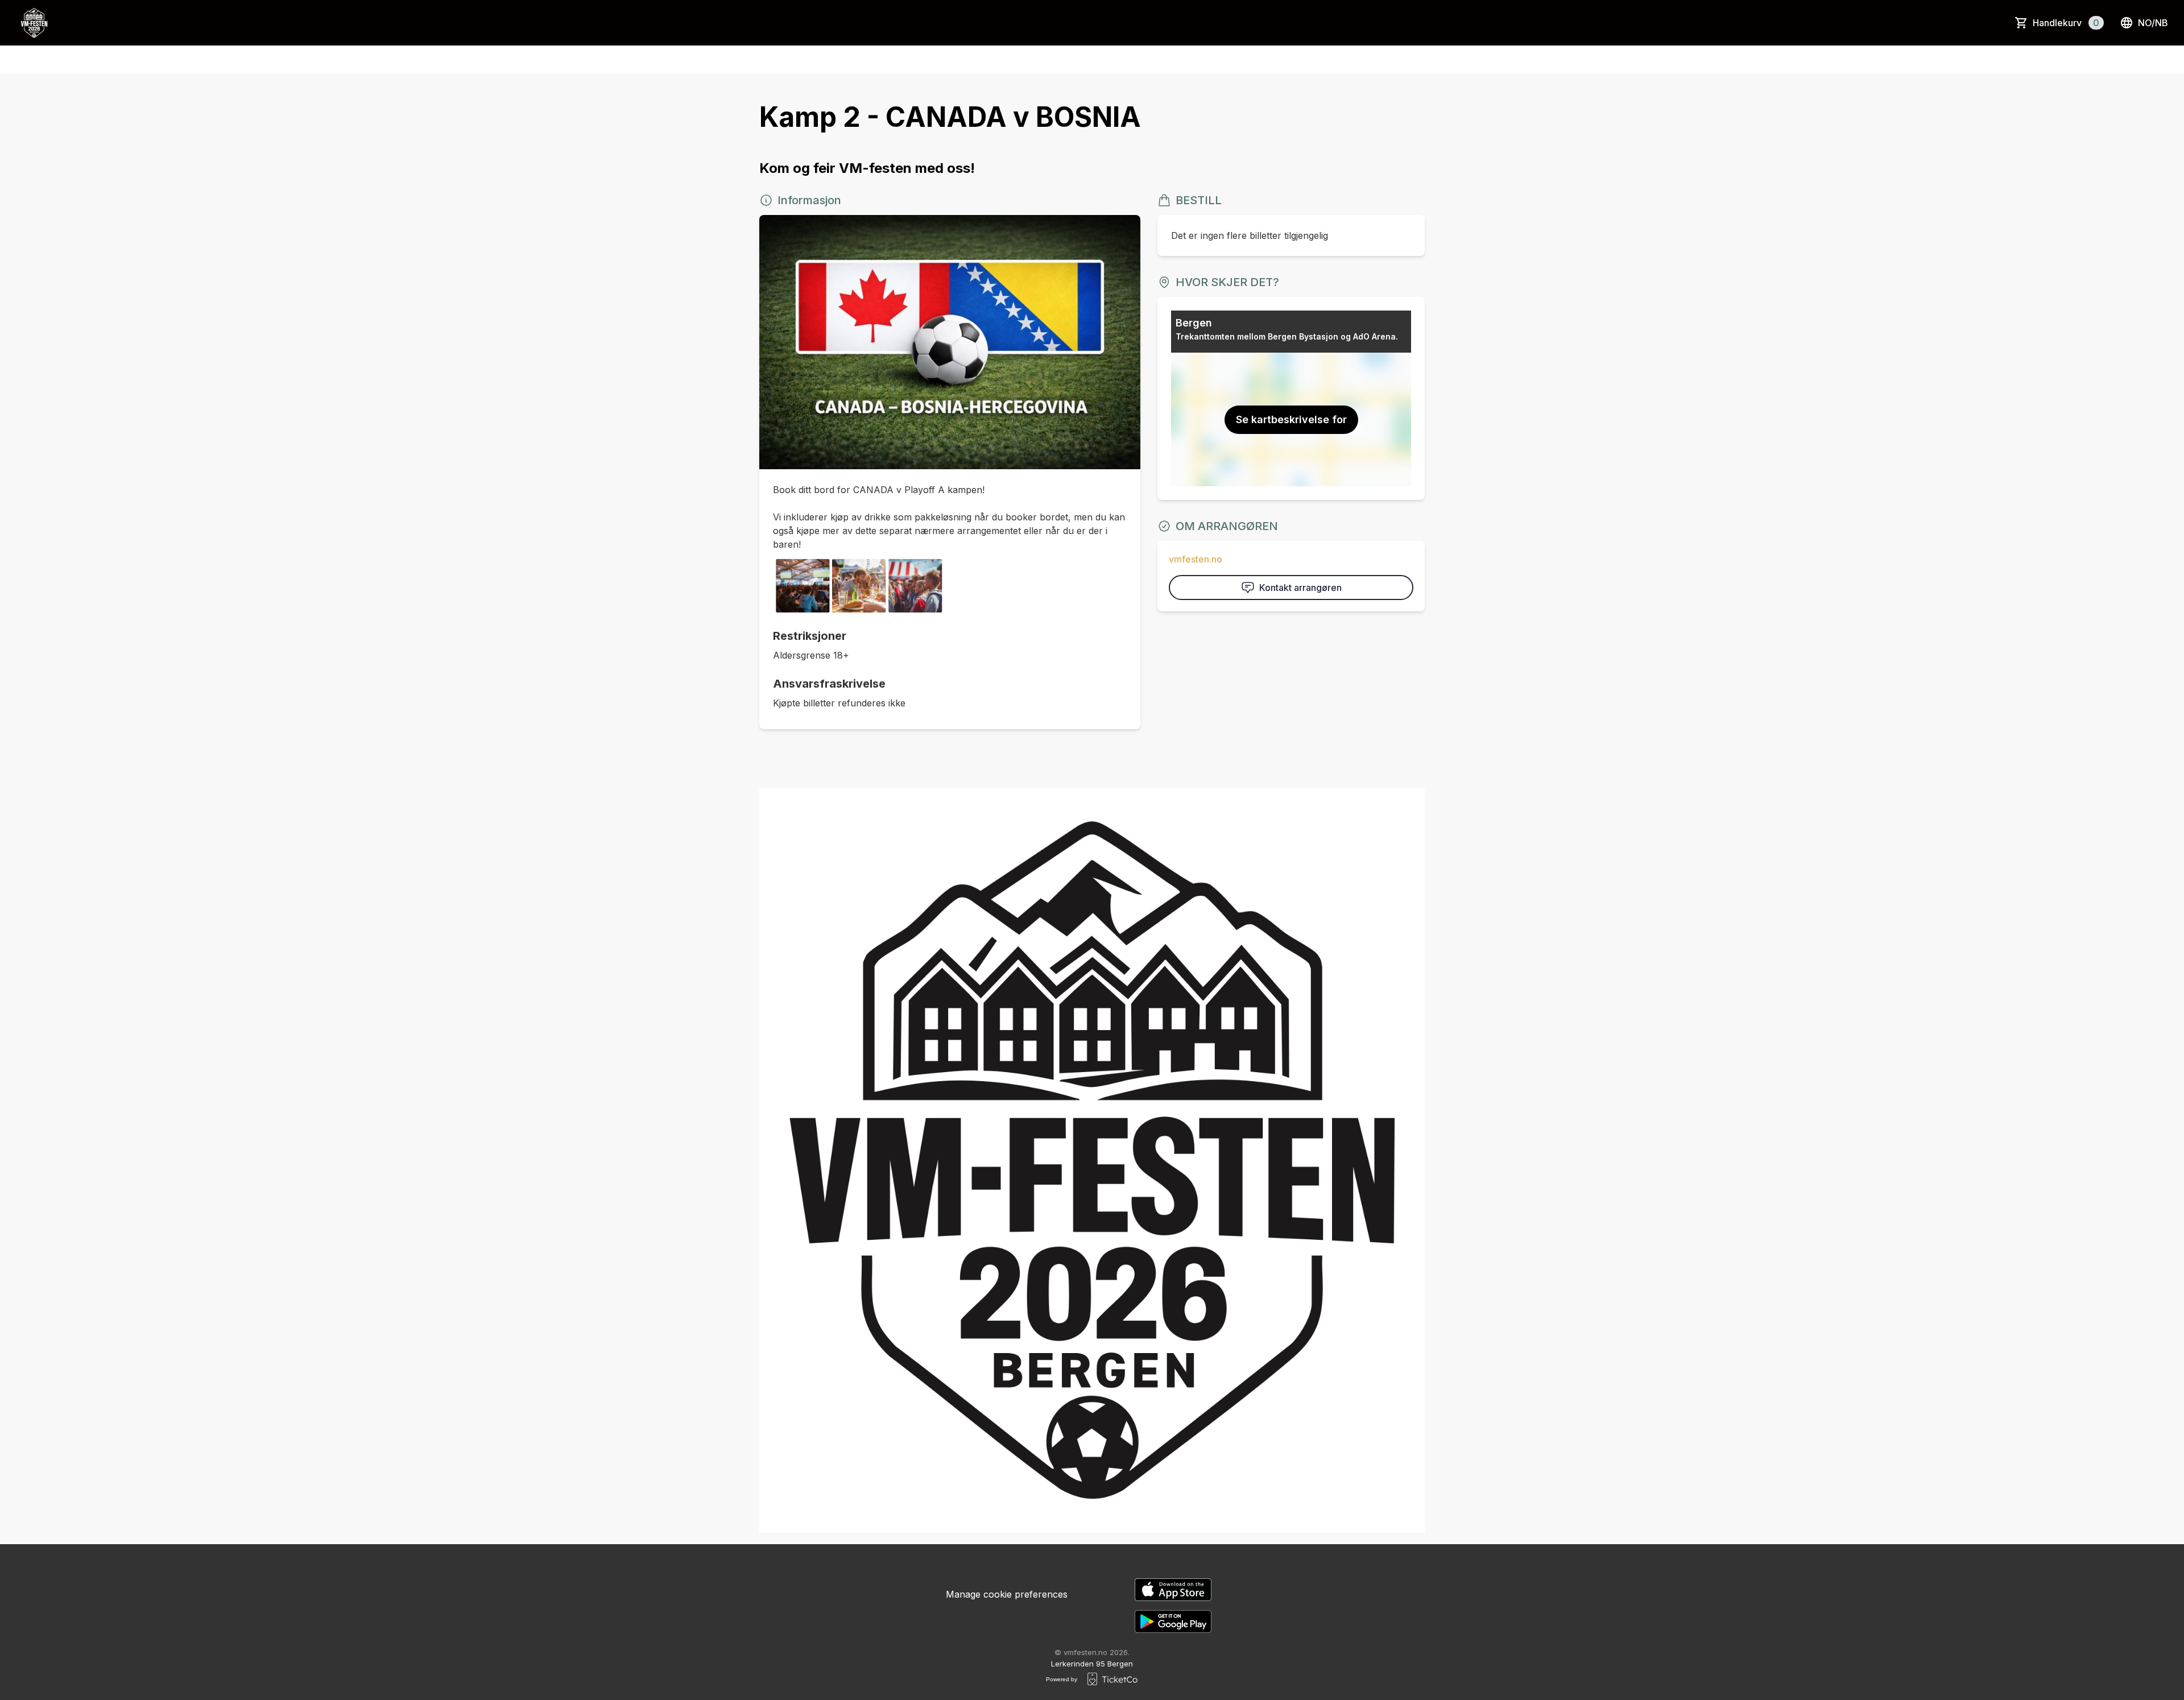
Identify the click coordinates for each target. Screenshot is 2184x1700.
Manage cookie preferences (1007, 1594)
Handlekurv (2066, 23)
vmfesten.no (1196, 559)
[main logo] (34, 23)
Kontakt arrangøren (1300, 588)
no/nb (2153, 23)
